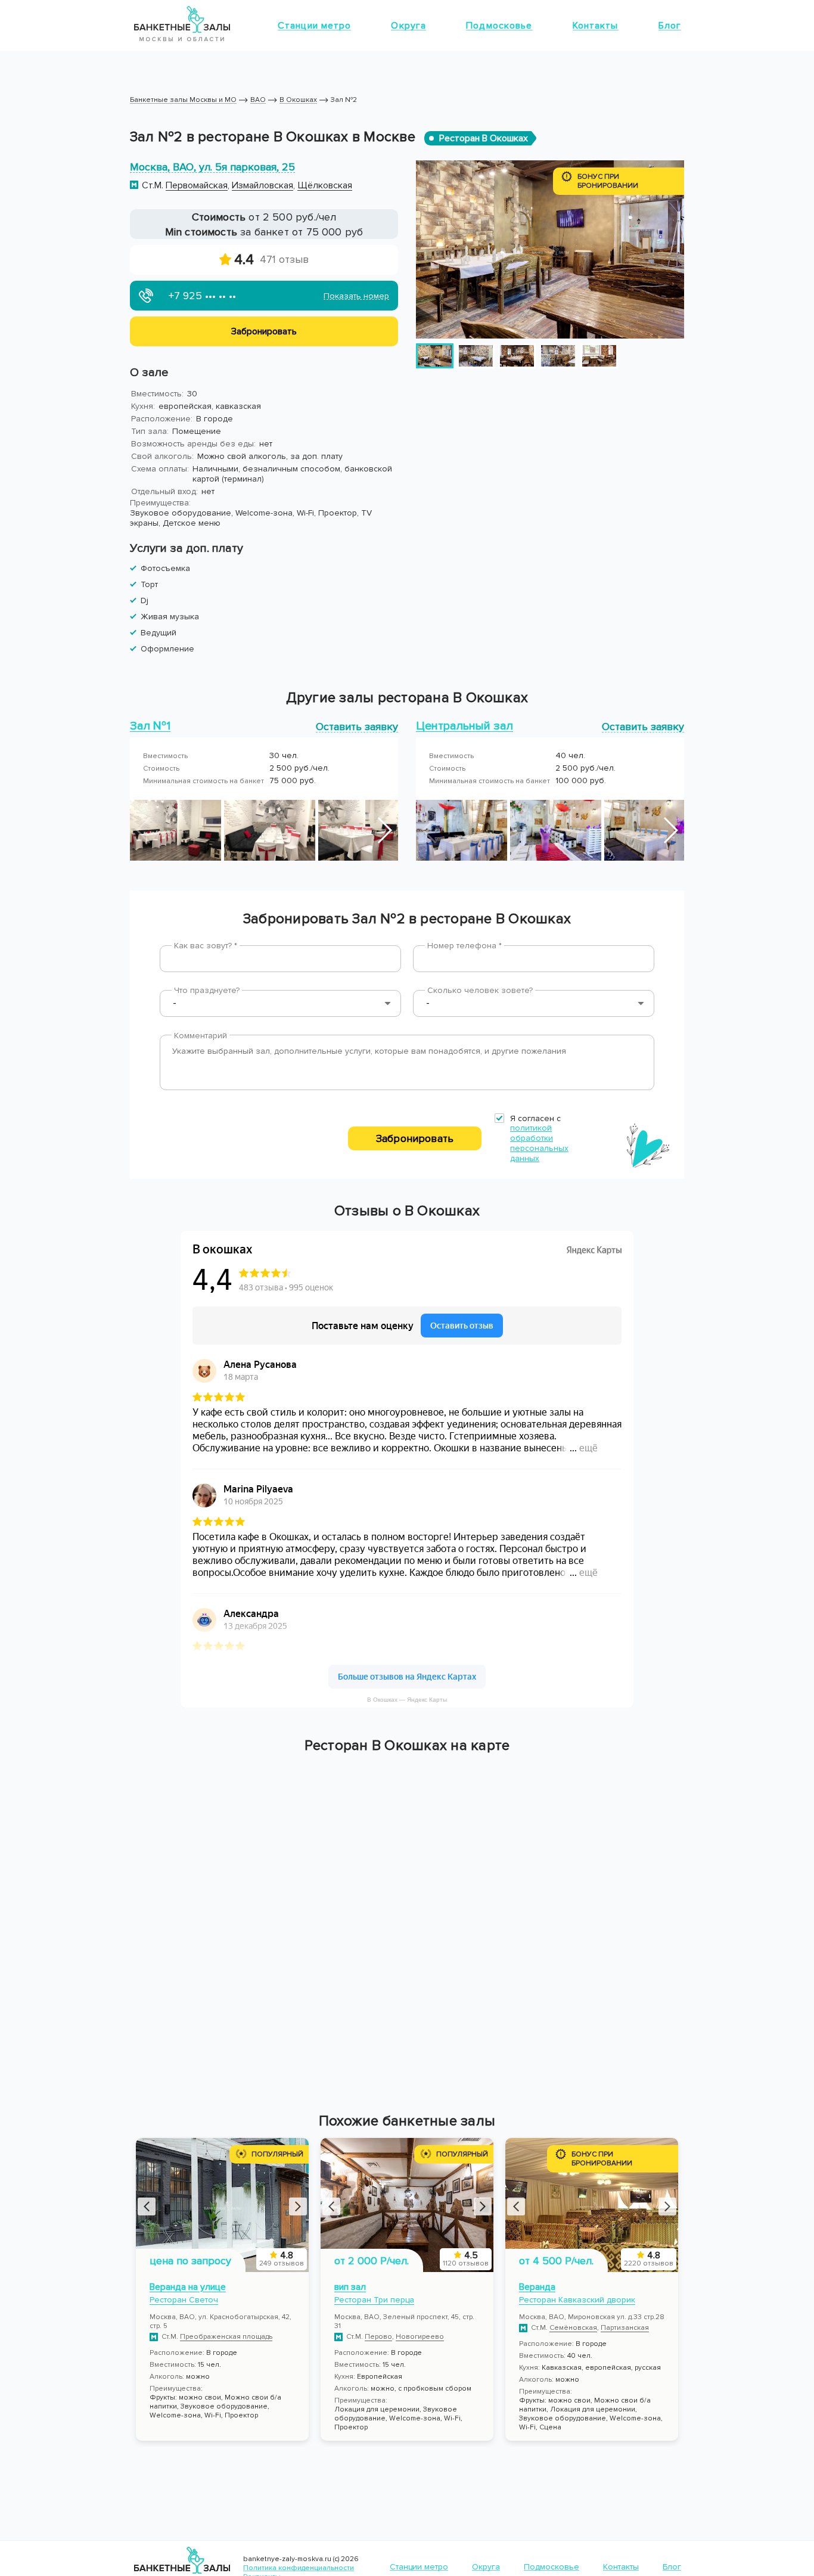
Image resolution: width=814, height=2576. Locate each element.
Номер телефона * (465, 946)
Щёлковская (325, 185)
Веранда (537, 2287)
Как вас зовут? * (206, 946)
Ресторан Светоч (184, 2300)
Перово (378, 2337)
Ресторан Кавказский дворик (577, 2300)
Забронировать (415, 1138)
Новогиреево (420, 2337)
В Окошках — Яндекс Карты (407, 1700)
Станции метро (315, 26)
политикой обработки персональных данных (539, 1143)
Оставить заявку (357, 726)
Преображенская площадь (226, 2337)
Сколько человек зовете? (480, 990)
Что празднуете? (207, 990)
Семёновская (573, 2328)
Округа (408, 26)
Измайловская (262, 185)
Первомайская (197, 185)
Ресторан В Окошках (484, 138)
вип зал (350, 2287)
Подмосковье (499, 26)
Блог (670, 26)
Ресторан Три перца (374, 2300)
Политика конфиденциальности (299, 2568)
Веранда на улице (188, 2287)
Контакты (596, 26)
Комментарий (201, 1036)
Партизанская (625, 2328)
